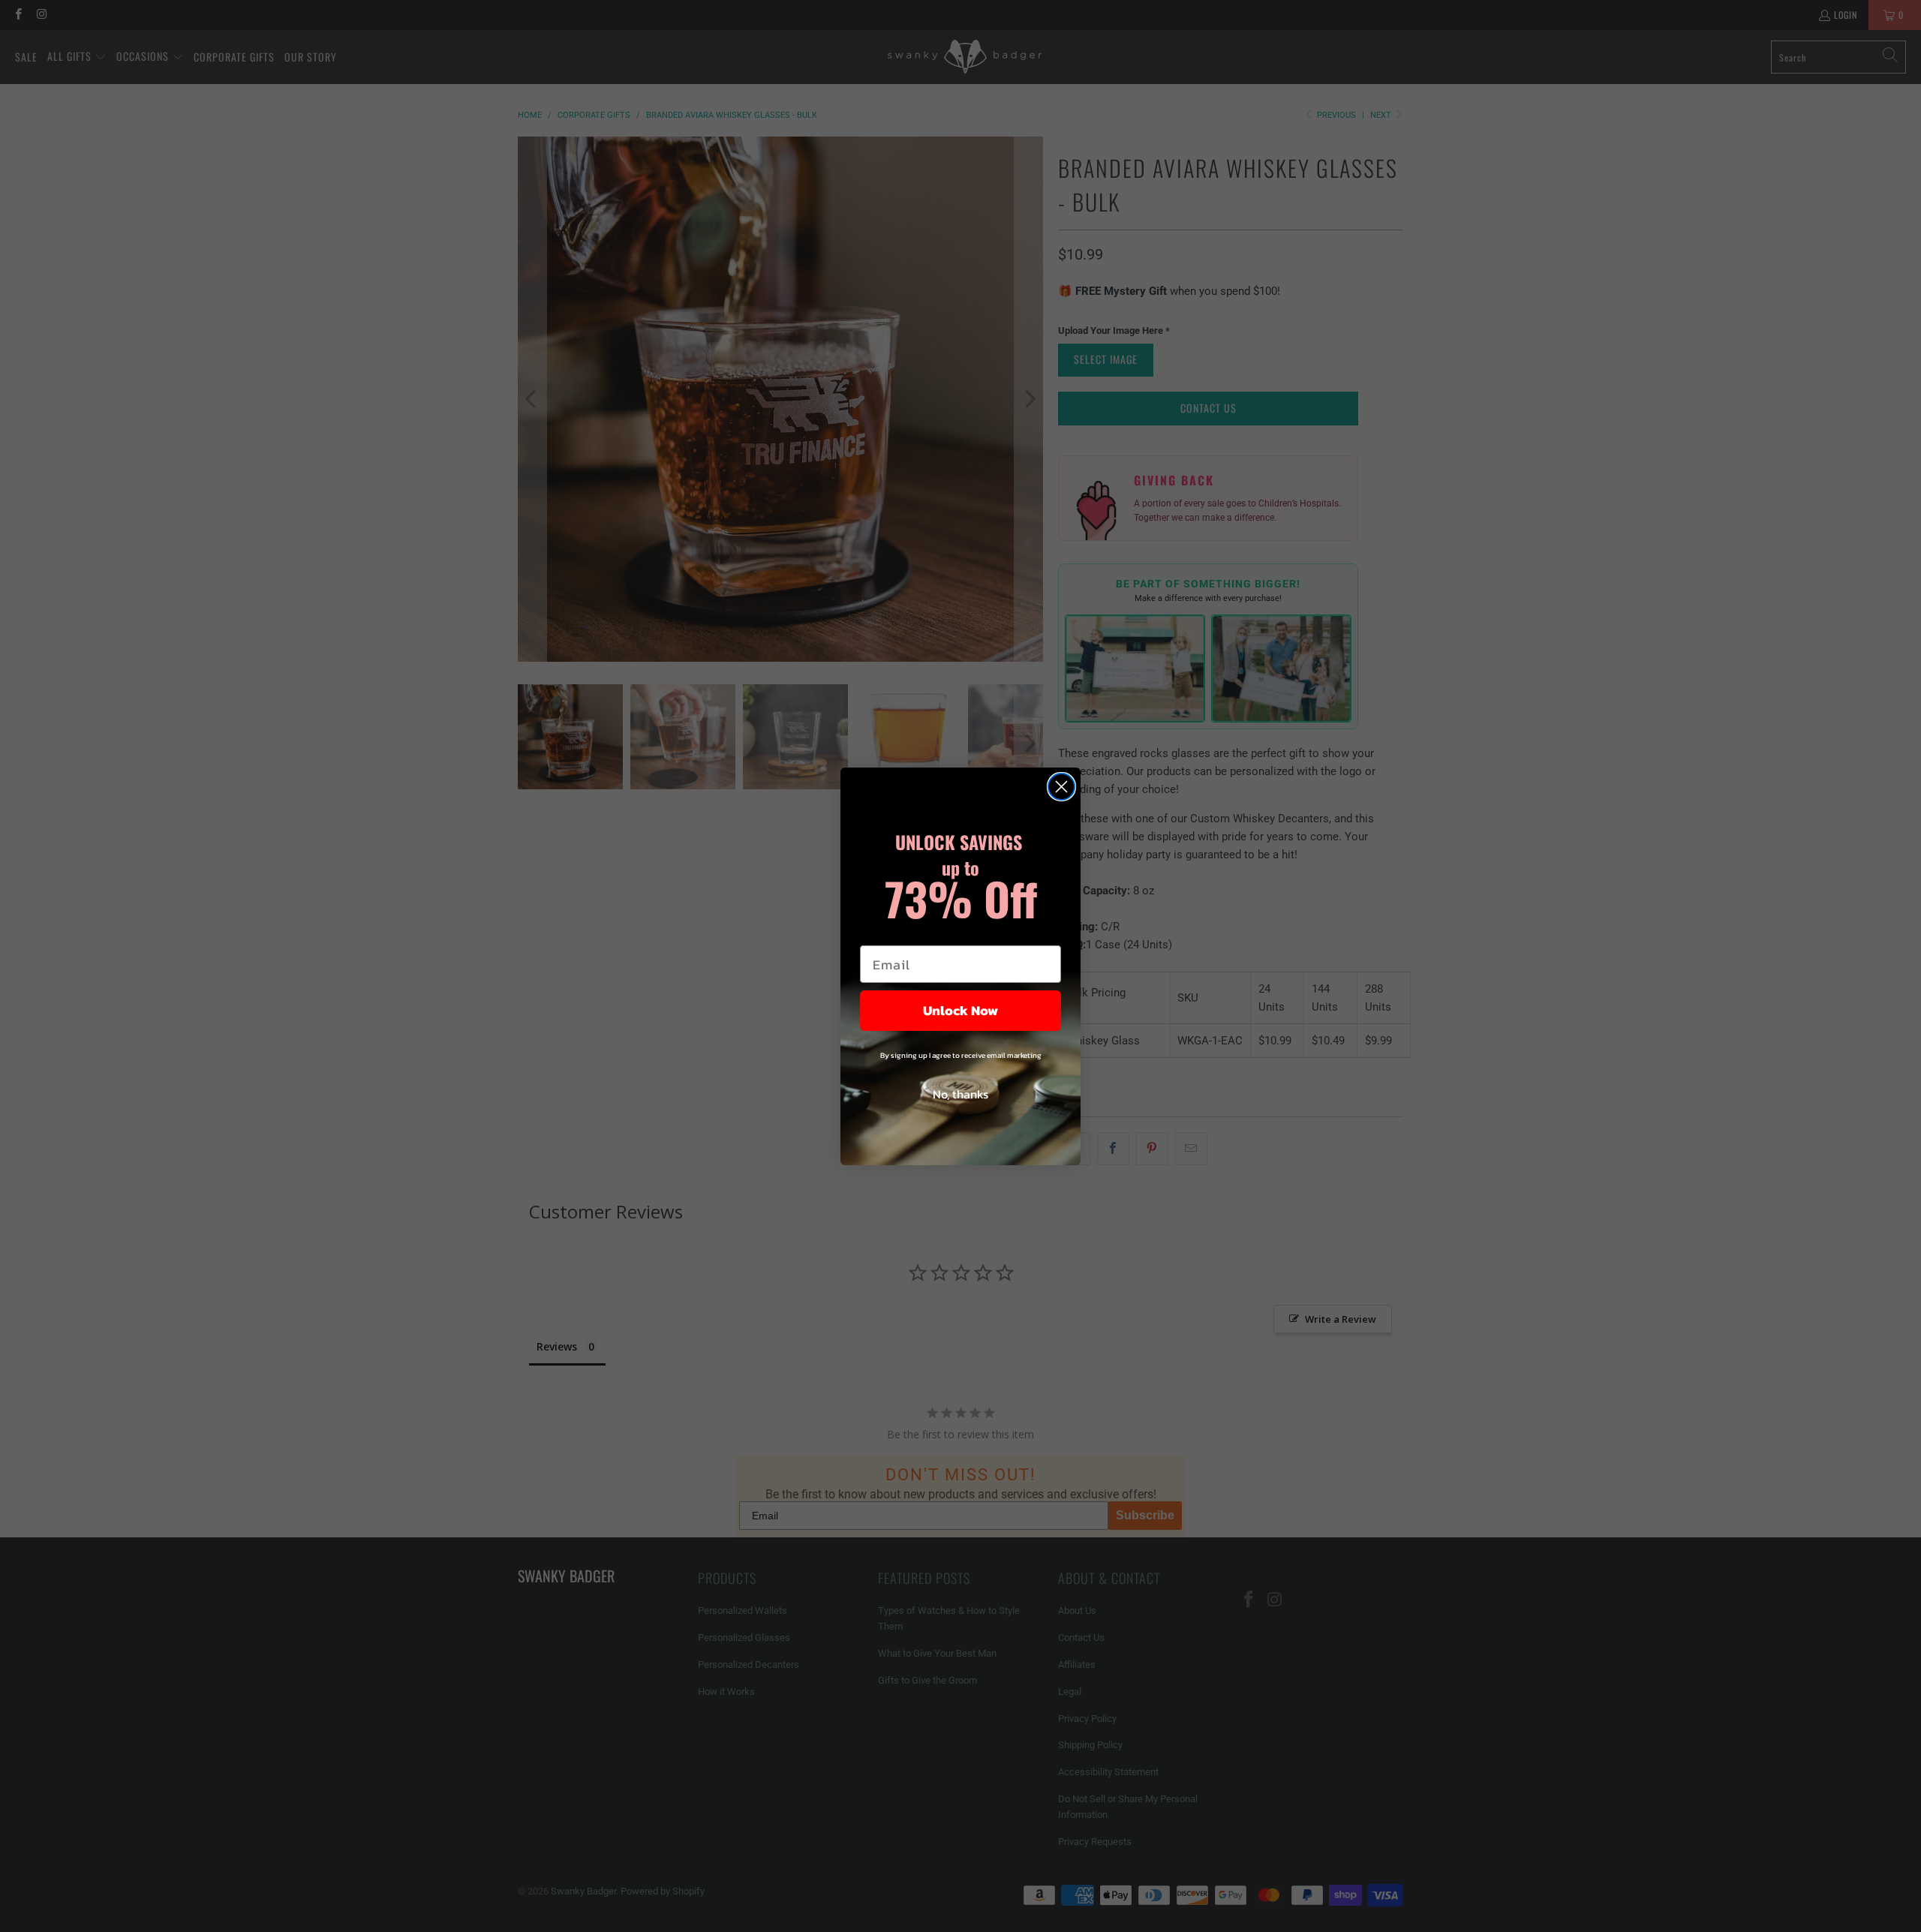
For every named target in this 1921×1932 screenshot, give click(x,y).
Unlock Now (960, 1010)
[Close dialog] (1061, 787)
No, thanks (960, 1094)
